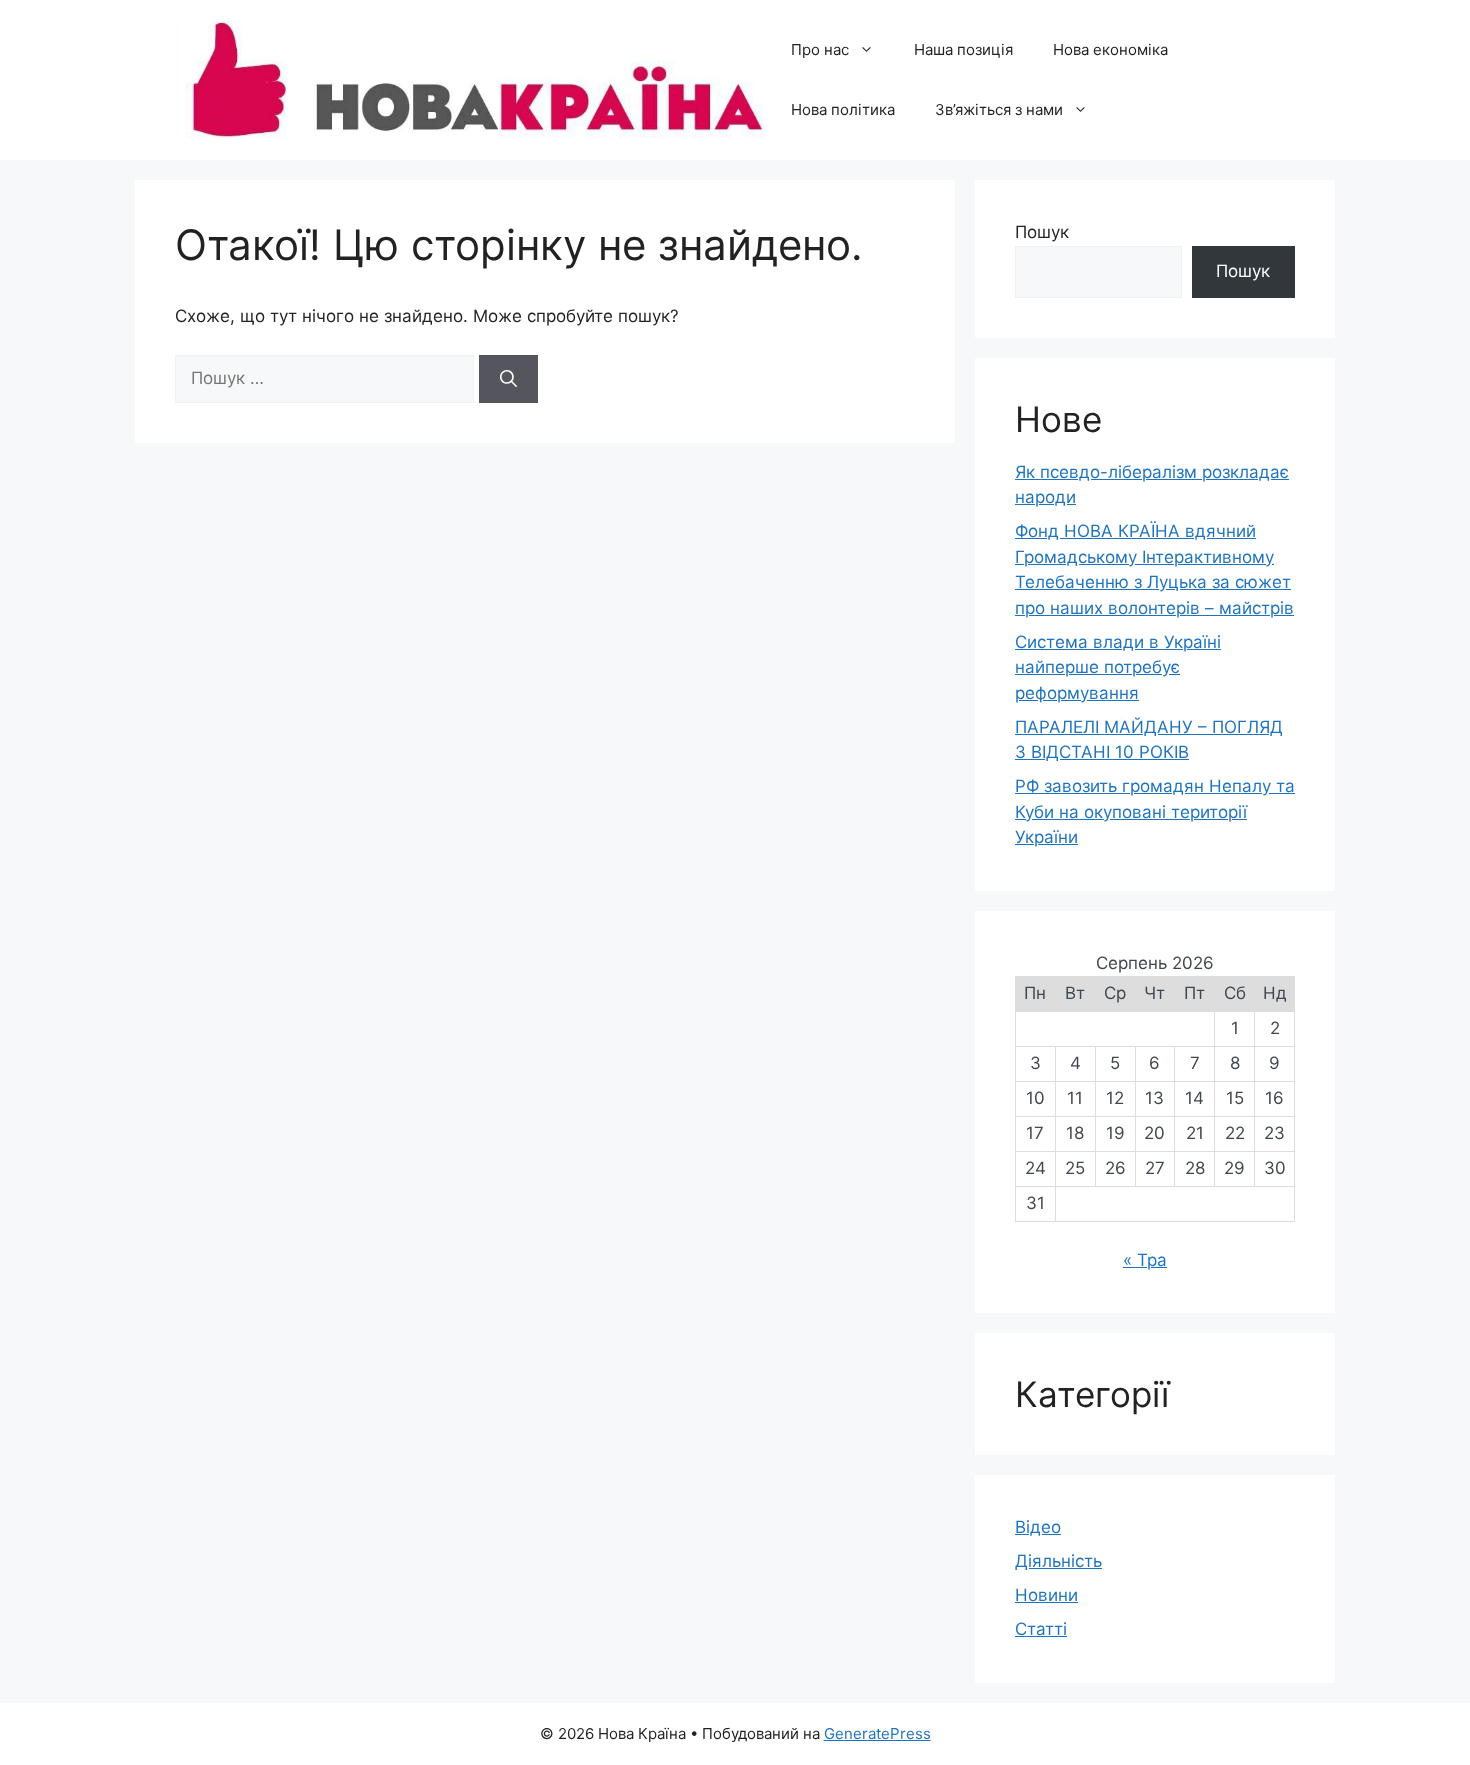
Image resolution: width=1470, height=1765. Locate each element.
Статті (1041, 1629)
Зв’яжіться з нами (999, 109)
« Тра (1145, 1260)
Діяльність (1058, 1561)
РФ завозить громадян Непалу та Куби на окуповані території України (1155, 811)
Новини (1046, 1595)
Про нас (820, 49)
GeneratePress (877, 1733)
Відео (1038, 1527)
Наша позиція (963, 49)
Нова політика (843, 109)
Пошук (1042, 232)
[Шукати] (508, 379)
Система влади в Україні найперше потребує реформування (1118, 667)
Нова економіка (1110, 49)
